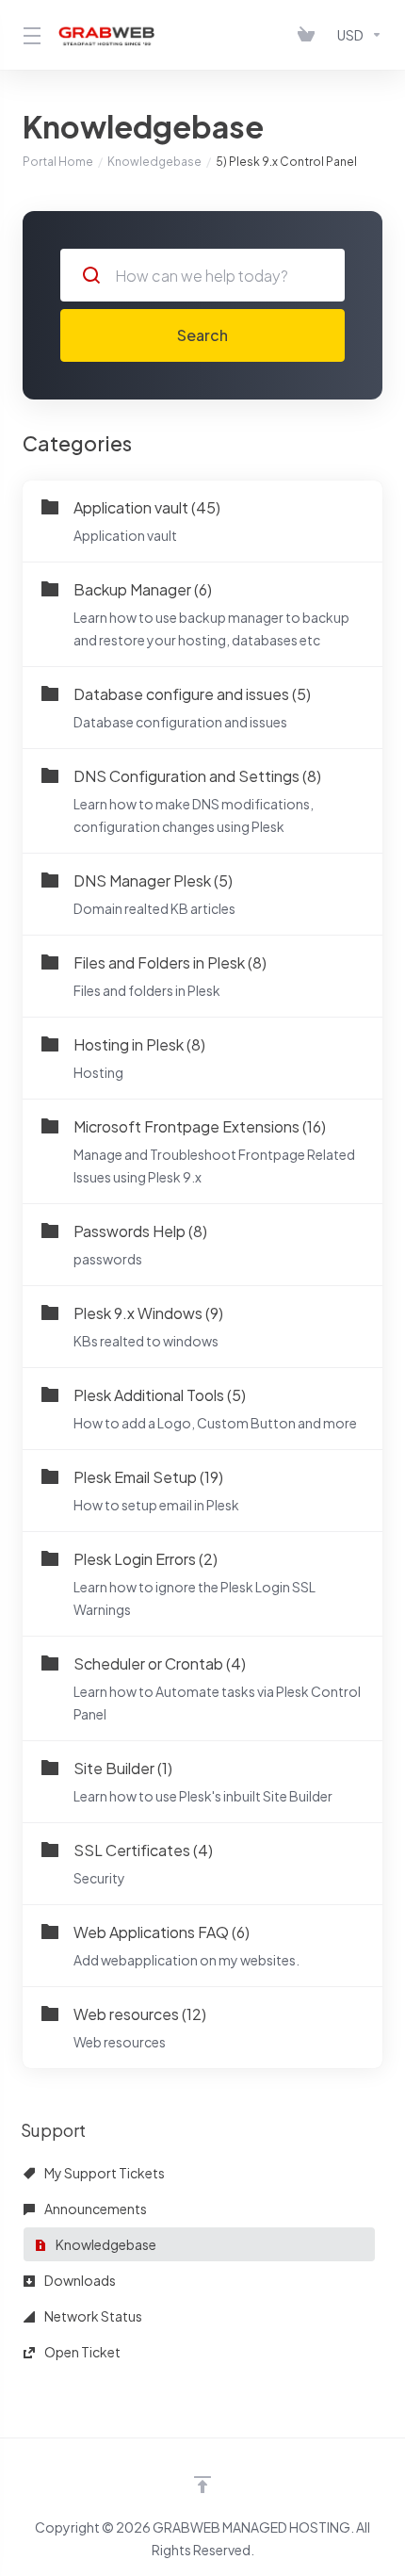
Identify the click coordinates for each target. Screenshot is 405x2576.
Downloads (79, 2280)
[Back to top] (202, 2485)
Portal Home (58, 162)
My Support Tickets (104, 2173)
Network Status (92, 2316)
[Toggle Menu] (29, 35)
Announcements (95, 2209)
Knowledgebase (154, 162)
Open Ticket (81, 2352)
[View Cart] (310, 35)
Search (202, 335)
